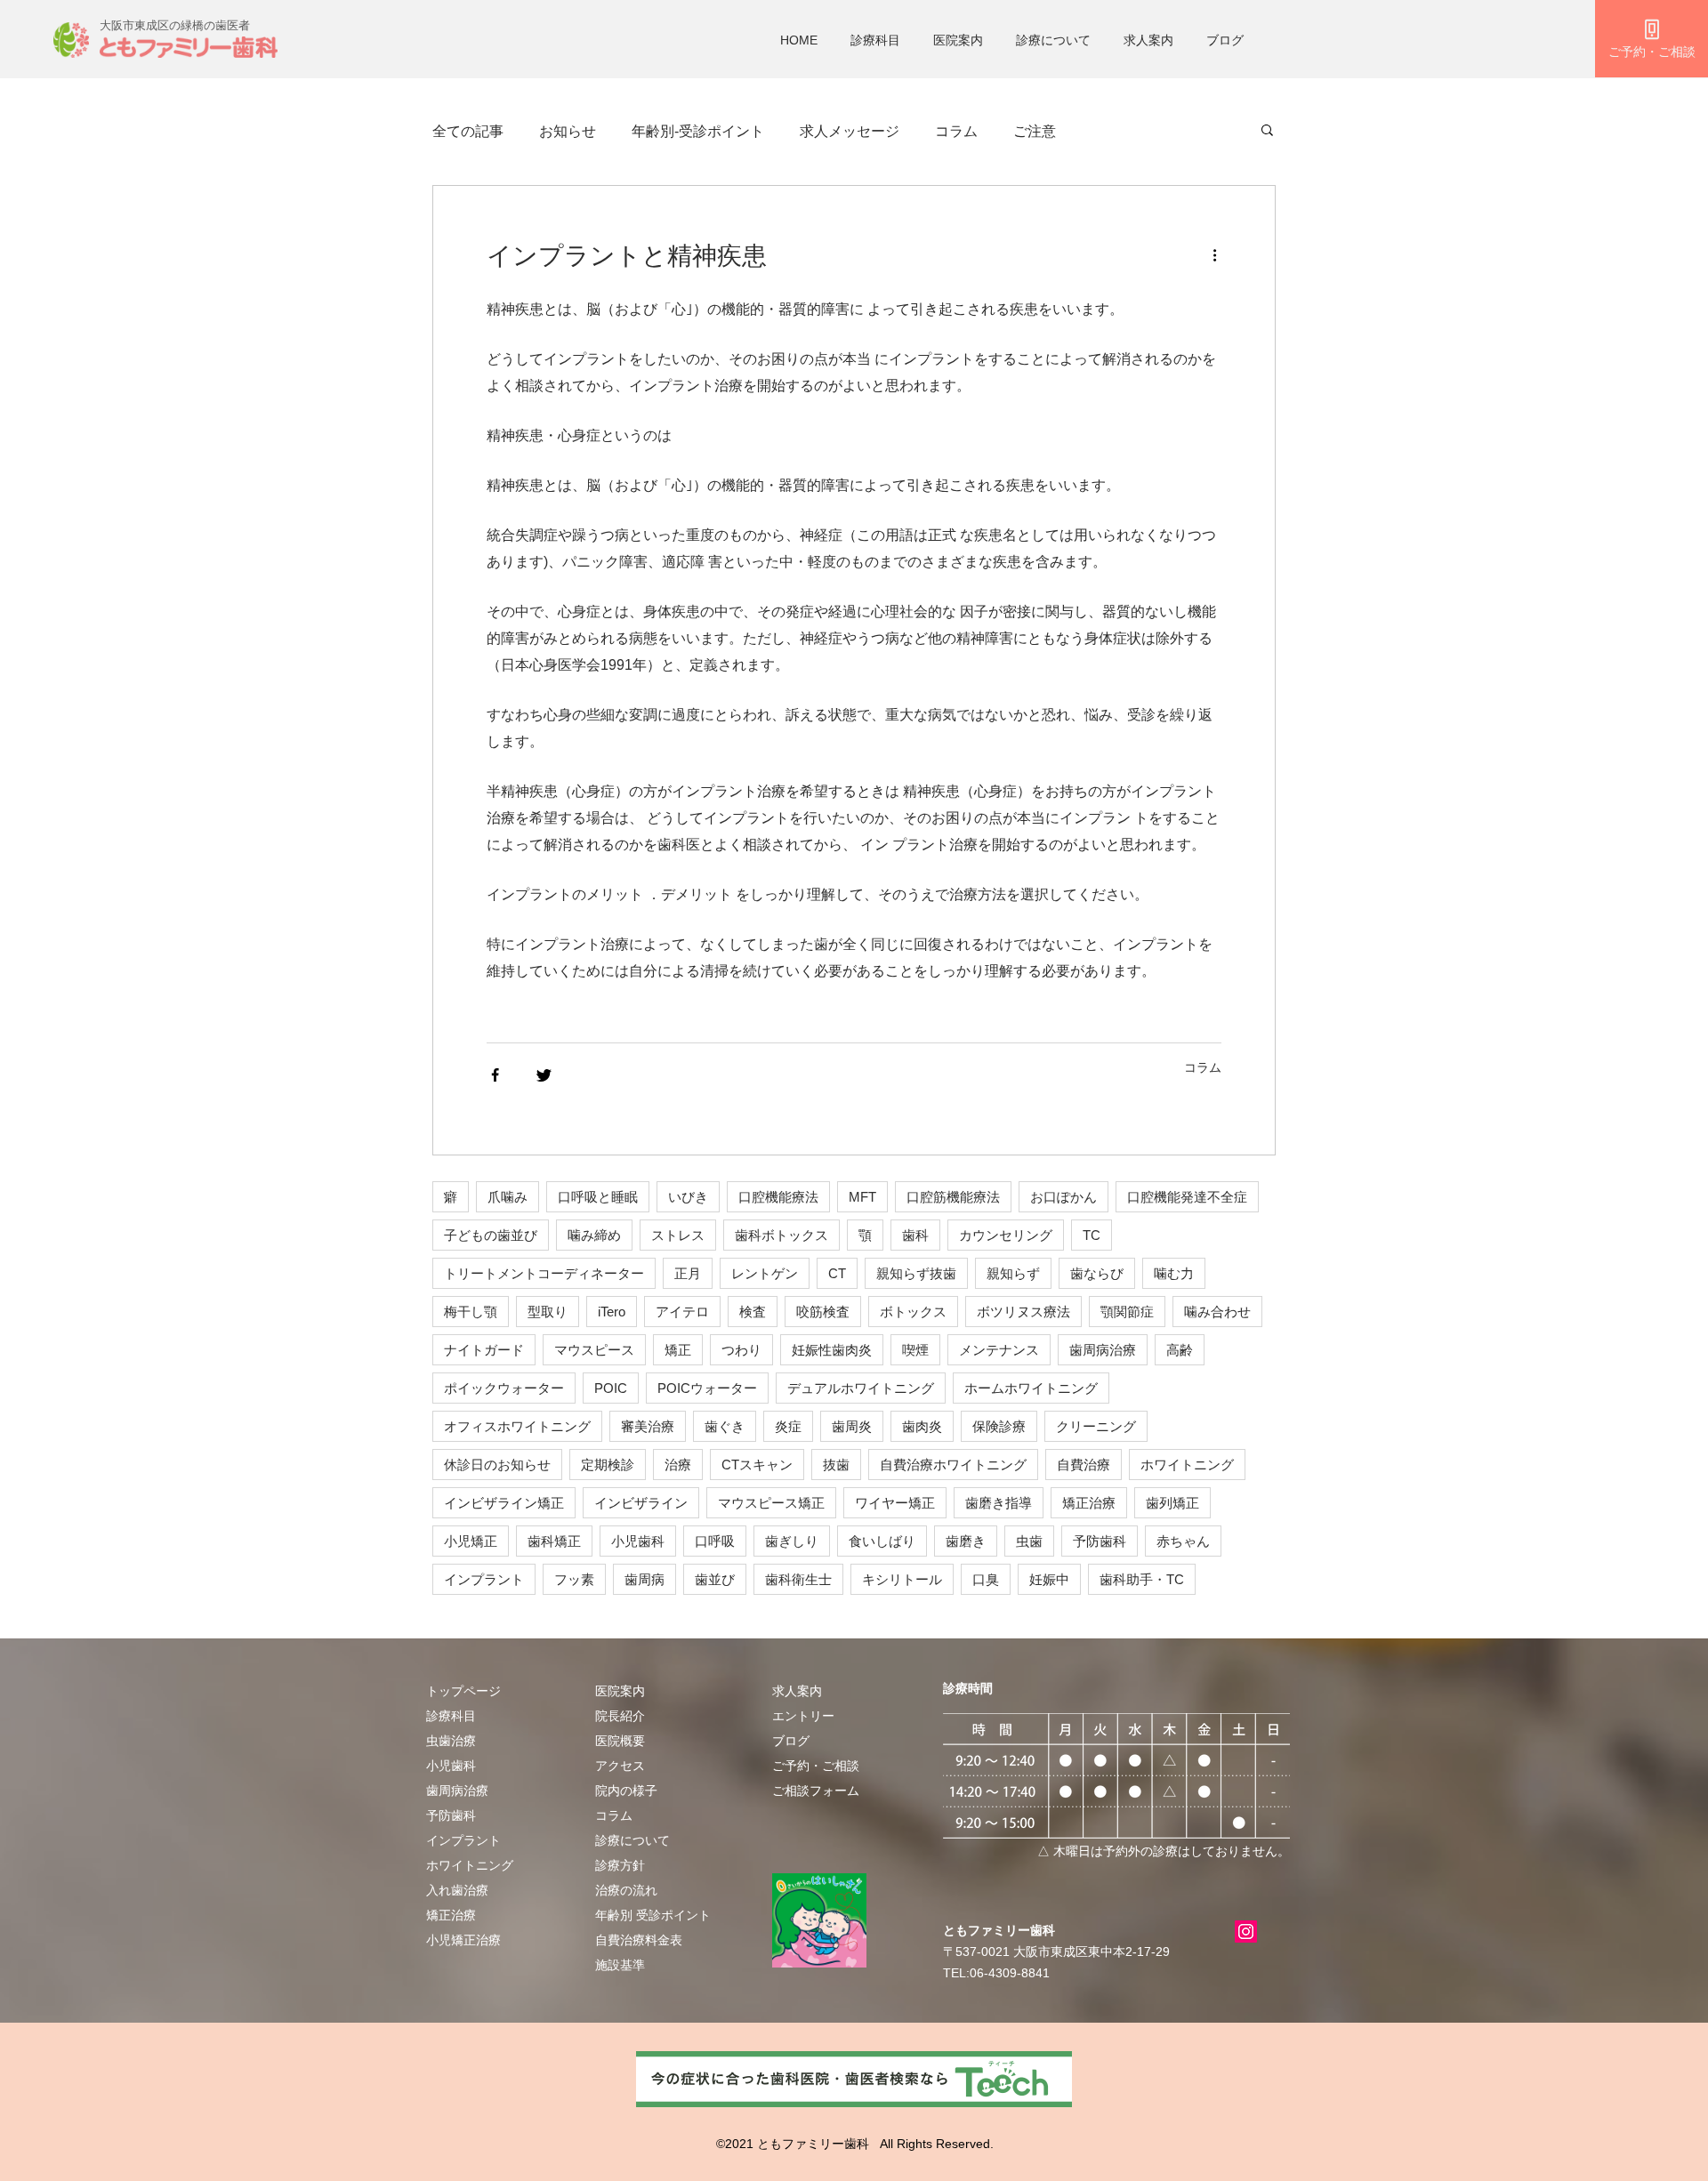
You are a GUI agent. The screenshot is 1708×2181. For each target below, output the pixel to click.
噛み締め (594, 1235)
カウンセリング (1006, 1235)
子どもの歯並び (491, 1235)
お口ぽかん (1063, 1197)
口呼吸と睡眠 (598, 1197)
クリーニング (1096, 1426)
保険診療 (999, 1426)
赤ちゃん (1183, 1541)
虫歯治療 (451, 1741)
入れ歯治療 (457, 1890)
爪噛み (508, 1197)
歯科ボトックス (781, 1235)
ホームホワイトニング (1031, 1388)
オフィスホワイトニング (517, 1426)
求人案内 (1148, 40)
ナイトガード (484, 1350)
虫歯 (1029, 1541)
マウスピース (594, 1350)
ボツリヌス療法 (1023, 1312)
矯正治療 (1089, 1503)
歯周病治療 (1103, 1350)
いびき (688, 1197)
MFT (862, 1197)
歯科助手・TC (1142, 1579)
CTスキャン (757, 1465)
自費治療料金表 (639, 1940)
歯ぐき (725, 1426)
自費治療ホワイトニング (953, 1465)
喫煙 (915, 1350)
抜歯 (836, 1465)
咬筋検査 (823, 1312)
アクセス (620, 1766)
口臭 (986, 1579)
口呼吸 (715, 1541)
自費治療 (1084, 1465)
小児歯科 (638, 1541)
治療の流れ (626, 1890)
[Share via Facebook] (495, 1075)
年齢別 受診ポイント (653, 1915)
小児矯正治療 (463, 1940)
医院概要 (620, 1741)
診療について (1053, 40)
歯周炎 (852, 1426)
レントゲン (765, 1273)
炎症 (788, 1426)
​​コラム (614, 1815)
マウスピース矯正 (771, 1503)
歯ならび (1097, 1273)
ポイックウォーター (504, 1388)
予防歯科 (1100, 1541)
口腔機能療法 (778, 1197)
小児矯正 (471, 1541)
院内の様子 (626, 1791)
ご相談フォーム (816, 1791)
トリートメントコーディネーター (544, 1273)
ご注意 (1035, 131)
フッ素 (574, 1579)
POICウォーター (707, 1388)
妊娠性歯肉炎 (832, 1350)
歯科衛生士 (798, 1579)
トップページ (463, 1691)
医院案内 (958, 40)
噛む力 (1174, 1273)
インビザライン (641, 1503)
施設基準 (620, 1965)
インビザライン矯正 (504, 1503)
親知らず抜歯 (916, 1273)
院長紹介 (620, 1716)
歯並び (715, 1579)
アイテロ (682, 1312)
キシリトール (902, 1579)
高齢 (1180, 1350)
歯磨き (966, 1541)
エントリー (803, 1716)
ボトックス (913, 1312)
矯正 (678, 1350)
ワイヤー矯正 (895, 1503)
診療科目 (875, 40)
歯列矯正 (1172, 1503)
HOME (799, 40)
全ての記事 (468, 131)
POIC (611, 1388)
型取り (548, 1312)
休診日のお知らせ (497, 1465)
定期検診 (608, 1465)
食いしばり (882, 1541)
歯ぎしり (792, 1541)
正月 (688, 1273)
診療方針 (620, 1865)
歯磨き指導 (999, 1503)
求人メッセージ (850, 131)
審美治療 (648, 1426)
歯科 (915, 1235)
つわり (741, 1350)
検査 (753, 1312)
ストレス (678, 1235)
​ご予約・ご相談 (816, 1766)
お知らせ (568, 131)
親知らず (1013, 1273)
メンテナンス (999, 1350)
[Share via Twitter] (544, 1075)
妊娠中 (1049, 1579)
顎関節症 (1127, 1312)
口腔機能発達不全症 (1187, 1197)
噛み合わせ (1217, 1312)
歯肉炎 (922, 1426)
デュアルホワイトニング (861, 1388)
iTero (612, 1312)
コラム (956, 131)
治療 (678, 1465)
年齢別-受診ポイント (698, 131)
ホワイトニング (1187, 1465)
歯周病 (645, 1579)
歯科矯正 (554, 1541)
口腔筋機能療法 (953, 1197)
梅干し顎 (471, 1312)
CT (837, 1273)
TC (1092, 1235)
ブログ (1225, 40)
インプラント (484, 1579)
